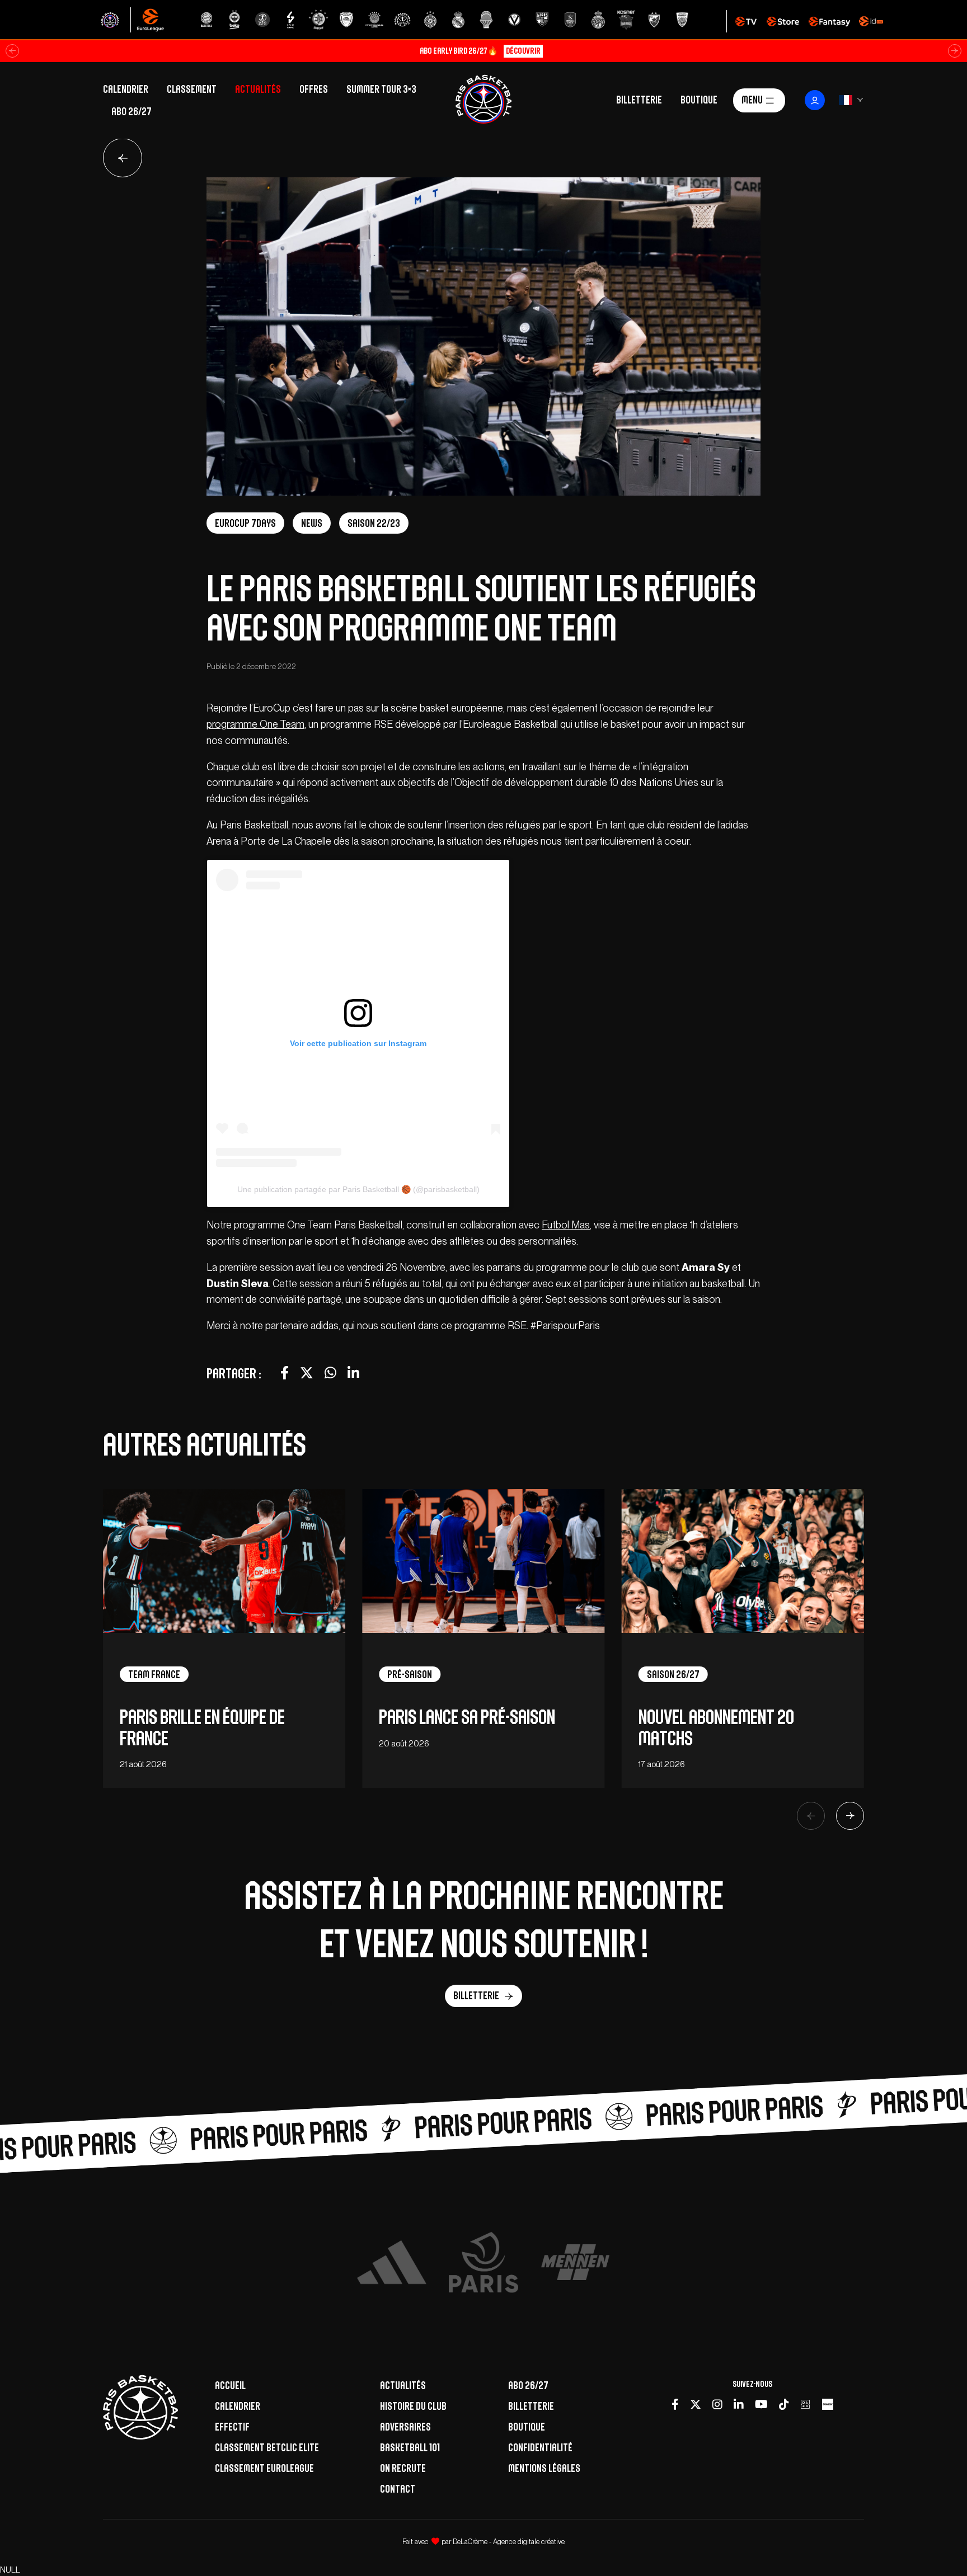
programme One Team (255, 724)
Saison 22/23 (374, 523)
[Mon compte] (815, 100)
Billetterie (639, 99)
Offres (314, 89)
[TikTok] (784, 2404)
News (312, 523)
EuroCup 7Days (245, 523)
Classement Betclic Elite (267, 2447)
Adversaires (405, 2427)
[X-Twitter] (696, 2404)
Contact (398, 2489)
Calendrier (126, 89)
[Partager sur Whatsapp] (330, 1373)
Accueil (230, 2385)
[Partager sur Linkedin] (353, 1373)
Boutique (699, 99)
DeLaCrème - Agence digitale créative (509, 2542)
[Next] (850, 1816)
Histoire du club (413, 2406)
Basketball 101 (410, 2447)
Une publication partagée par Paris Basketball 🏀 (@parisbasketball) (358, 1189)
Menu (752, 99)
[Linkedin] (739, 2404)
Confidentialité (540, 2447)
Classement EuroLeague (264, 2468)
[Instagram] (717, 2404)
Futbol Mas (566, 1225)
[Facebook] (675, 2404)
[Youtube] (761, 2404)
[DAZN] (805, 2404)
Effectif (232, 2427)
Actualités (258, 89)
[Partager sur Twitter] (307, 1373)
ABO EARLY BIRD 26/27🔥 (480, 51)
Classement (192, 89)
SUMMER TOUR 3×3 (381, 89)
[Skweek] (828, 2404)
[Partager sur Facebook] (285, 1373)
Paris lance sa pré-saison (467, 1717)
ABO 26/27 (132, 111)
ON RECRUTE (403, 2468)
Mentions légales (544, 2468)
